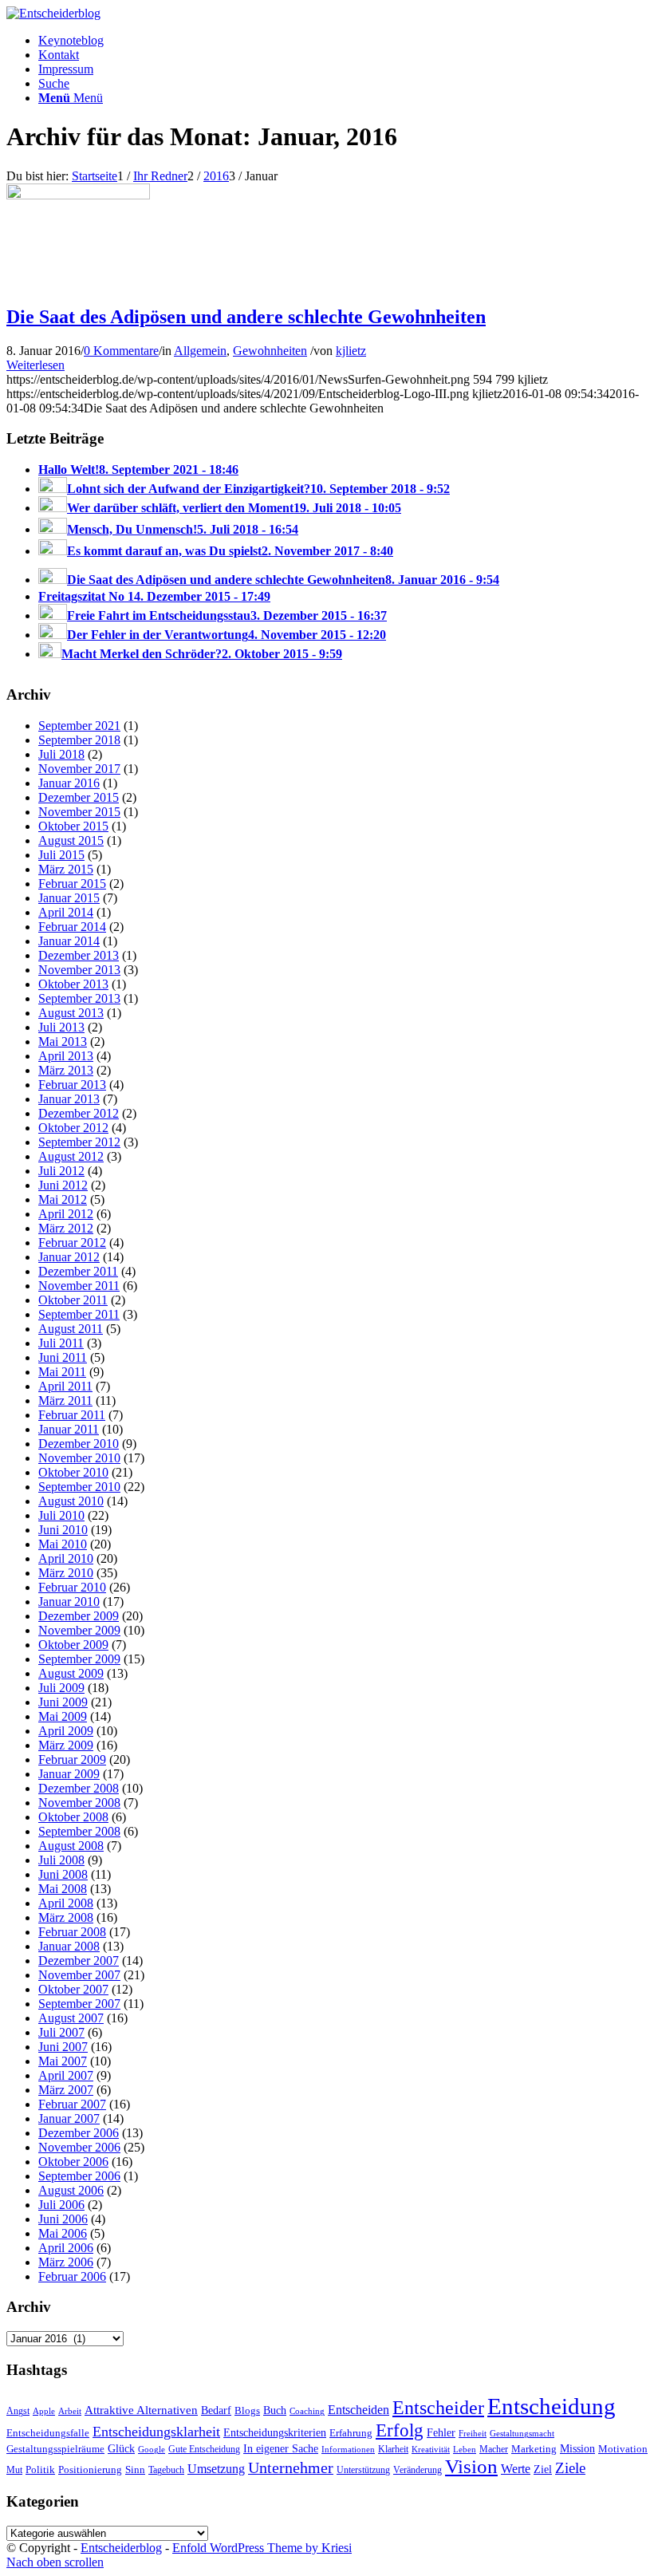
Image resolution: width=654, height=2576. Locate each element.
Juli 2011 (61, 1343)
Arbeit (70, 2411)
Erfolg (400, 2430)
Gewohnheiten (270, 351)
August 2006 (71, 2190)
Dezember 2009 (79, 1616)
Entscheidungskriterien (275, 2432)
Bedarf (216, 2410)
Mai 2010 (63, 1544)
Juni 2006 (63, 2219)
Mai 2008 (63, 1889)
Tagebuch (166, 2470)
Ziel (543, 2469)
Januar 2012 (69, 1257)
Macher (494, 2449)
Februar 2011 (72, 1415)
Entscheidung (552, 2406)
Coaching (307, 2411)
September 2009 (79, 1659)
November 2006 (79, 2147)
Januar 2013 (69, 1099)
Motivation (623, 2449)
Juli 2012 (61, 1171)
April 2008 (66, 1903)
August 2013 (71, 1013)
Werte (516, 2469)
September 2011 (79, 1314)
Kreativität (431, 2450)
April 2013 (66, 1056)
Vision (471, 2466)
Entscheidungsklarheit (156, 2432)
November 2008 (79, 1803)
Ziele (570, 2468)
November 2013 (79, 970)
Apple (44, 2411)
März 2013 (66, 1070)
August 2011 (71, 1329)
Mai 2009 (63, 1716)
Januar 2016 (69, 783)
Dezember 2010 (79, 1444)
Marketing (534, 2449)
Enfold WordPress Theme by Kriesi (262, 2548)
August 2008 (71, 1846)
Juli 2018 (61, 754)
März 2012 (66, 1228)
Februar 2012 (72, 1243)
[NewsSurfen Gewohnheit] (78, 195)
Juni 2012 (63, 1185)
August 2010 (71, 1501)
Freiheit (473, 2433)
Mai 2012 (63, 1199)
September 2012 (79, 1142)
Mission (577, 2448)
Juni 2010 (63, 1530)
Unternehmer (291, 2468)
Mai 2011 (62, 1372)
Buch (275, 2410)
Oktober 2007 (73, 1989)
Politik (40, 2469)
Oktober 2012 (73, 1128)
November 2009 (79, 1630)
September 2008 (79, 1831)
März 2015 (66, 869)
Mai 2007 (63, 2061)
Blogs (247, 2411)
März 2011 (65, 1400)
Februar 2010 (72, 1587)
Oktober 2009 (73, 1645)
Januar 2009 (69, 1774)
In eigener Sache (281, 2449)
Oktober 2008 (73, 1817)
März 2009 (66, 1745)
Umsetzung (216, 2469)
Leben (465, 2449)
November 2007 (79, 1975)
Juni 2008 (63, 1874)
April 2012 (66, 1214)
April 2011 (65, 1386)
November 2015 (79, 812)
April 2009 (66, 1731)
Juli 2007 (61, 2032)
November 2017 (79, 769)
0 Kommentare (121, 351)
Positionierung (90, 2469)
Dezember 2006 (79, 2133)
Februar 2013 (72, 1085)
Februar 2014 (72, 927)
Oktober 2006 (73, 2162)
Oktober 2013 (73, 984)
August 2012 (71, 1156)
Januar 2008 (69, 1946)
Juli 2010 (61, 1515)
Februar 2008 (72, 1932)
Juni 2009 (63, 1702)
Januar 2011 (69, 1429)
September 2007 (79, 2004)
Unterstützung (363, 2470)
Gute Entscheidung (204, 2449)
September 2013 (79, 998)
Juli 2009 (61, 1688)
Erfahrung (351, 2433)
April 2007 (66, 2075)
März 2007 (66, 2090)
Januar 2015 (69, 898)
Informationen (348, 2450)
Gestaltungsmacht (522, 2434)
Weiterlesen (35, 365)
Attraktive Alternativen (141, 2410)
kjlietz (351, 351)
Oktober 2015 (73, 826)
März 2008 (66, 1917)
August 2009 (71, 1673)
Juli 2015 (61, 855)
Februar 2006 (72, 2276)
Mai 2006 (63, 2233)
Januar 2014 (69, 941)
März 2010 (66, 1573)
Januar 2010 (69, 1602)
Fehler (441, 2432)
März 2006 (66, 2262)
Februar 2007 (72, 2104)
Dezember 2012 (79, 1113)
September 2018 (79, 740)
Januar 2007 (69, 2118)
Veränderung (418, 2470)
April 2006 (66, 2248)
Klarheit (393, 2449)
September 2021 (79, 726)
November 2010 (79, 1458)
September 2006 (79, 2176)
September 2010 (79, 1487)
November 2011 (79, 1286)
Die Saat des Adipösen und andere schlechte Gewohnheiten (246, 317)
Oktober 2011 (73, 1300)
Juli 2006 (61, 2205)
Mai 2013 (63, 1041)
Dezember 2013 (79, 955)
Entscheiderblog (121, 2548)
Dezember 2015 (79, 797)
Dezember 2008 (79, 1788)
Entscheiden (359, 2410)
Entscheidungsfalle (48, 2433)
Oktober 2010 (73, 1472)
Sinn (135, 2469)
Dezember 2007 (79, 1961)
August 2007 (71, 2018)
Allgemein (200, 351)
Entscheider (438, 2407)
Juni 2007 (63, 2047)
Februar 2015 (72, 884)
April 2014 (66, 912)
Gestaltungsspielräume (55, 2449)
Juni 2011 (63, 1357)
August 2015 (71, 840)
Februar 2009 (72, 1759)
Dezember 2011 (78, 1271)
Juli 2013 (61, 1027)
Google (152, 2450)
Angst (18, 2411)
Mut (14, 2470)
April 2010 (66, 1558)
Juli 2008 (61, 1860)
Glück (121, 2448)
